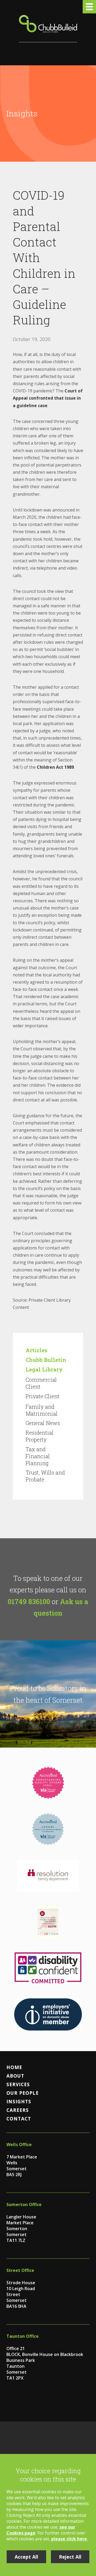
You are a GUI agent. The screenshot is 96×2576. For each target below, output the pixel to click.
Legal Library (44, 1369)
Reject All (70, 2557)
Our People (23, 2093)
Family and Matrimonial (42, 1410)
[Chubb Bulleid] (48, 29)
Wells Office (19, 2145)
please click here (69, 2539)
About (15, 2076)
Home (14, 2067)
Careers (18, 2110)
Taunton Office (23, 2336)
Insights (19, 2101)
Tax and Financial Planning (38, 1456)
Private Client (43, 1396)
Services (18, 2084)
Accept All (26, 2557)
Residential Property (40, 1436)
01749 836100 (29, 1601)
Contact (19, 2119)
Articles (37, 1350)
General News (43, 1423)
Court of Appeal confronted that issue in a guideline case (48, 398)
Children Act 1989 (55, 767)
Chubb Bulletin (46, 1360)
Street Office (20, 2270)
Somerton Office (24, 2204)
